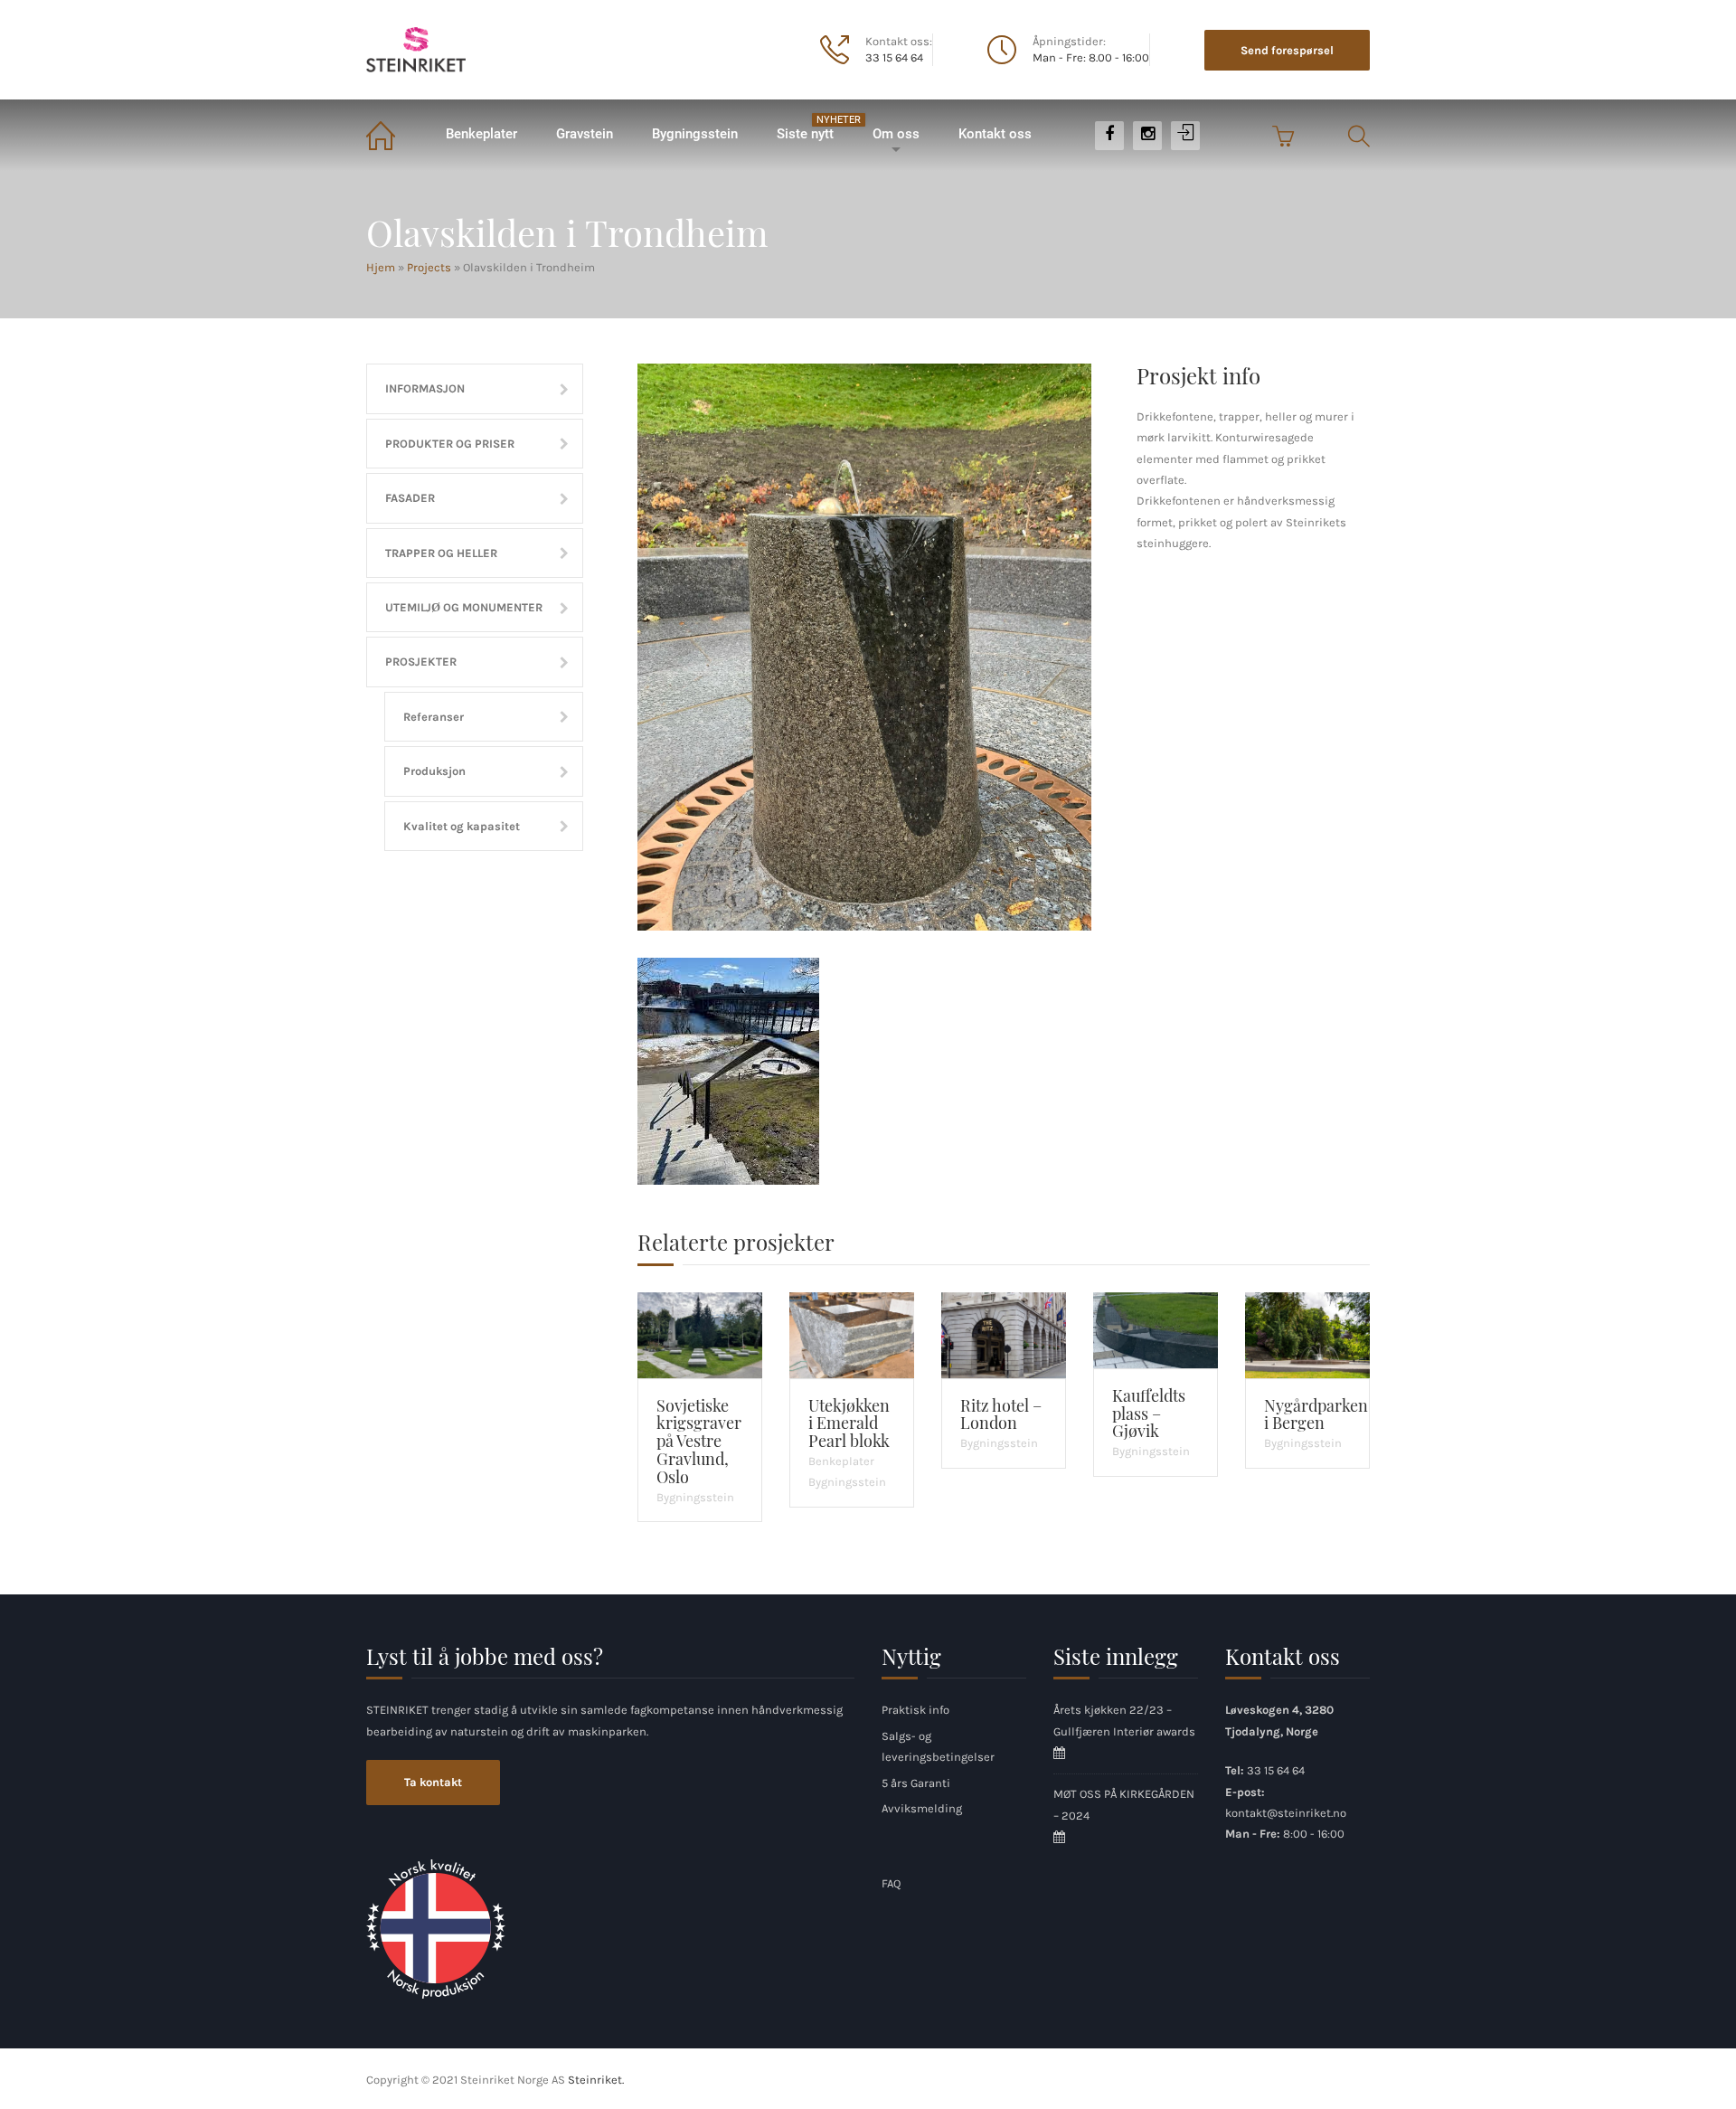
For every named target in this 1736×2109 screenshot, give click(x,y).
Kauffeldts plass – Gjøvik (1149, 1414)
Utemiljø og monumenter (464, 607)
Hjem (396, 134)
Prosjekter (421, 662)
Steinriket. (596, 2080)
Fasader (410, 498)
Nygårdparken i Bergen (1316, 1414)
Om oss (896, 134)
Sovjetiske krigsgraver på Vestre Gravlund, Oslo (699, 1441)
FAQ (891, 1883)
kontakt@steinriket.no (1286, 1813)
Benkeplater (481, 134)
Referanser (434, 717)
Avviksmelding (922, 1808)
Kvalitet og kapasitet (462, 826)
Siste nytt (814, 128)
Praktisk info (915, 1710)
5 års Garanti (916, 1783)
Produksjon (434, 771)
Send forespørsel (1287, 50)
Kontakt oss (995, 134)
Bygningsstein (695, 134)
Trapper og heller (441, 553)
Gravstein (585, 134)
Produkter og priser (450, 444)
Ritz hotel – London (1001, 1414)
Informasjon (425, 388)
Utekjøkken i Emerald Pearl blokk (849, 1423)
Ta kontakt (433, 1782)
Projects (429, 267)
